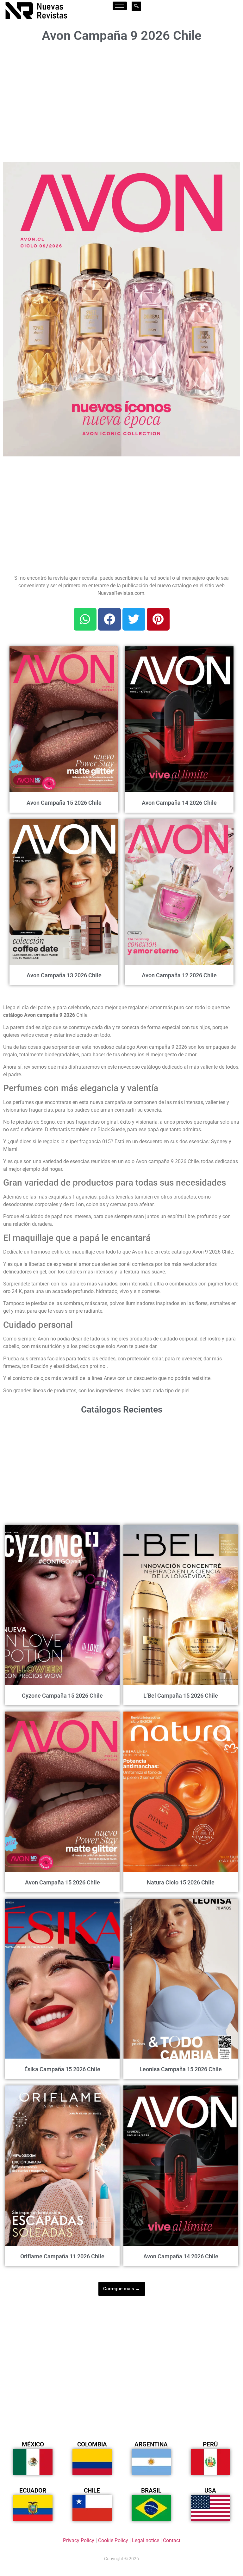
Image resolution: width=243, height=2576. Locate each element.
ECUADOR (33, 2491)
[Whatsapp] (85, 619)
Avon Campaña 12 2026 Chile (179, 975)
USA (210, 2491)
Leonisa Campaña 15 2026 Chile (181, 2069)
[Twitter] (134, 619)
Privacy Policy (79, 2540)
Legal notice (146, 2540)
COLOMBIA (92, 2444)
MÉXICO (33, 2444)
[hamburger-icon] (120, 6)
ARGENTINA (151, 2444)
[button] (231, 170)
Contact (172, 2540)
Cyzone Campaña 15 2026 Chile (62, 1696)
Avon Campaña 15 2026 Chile (64, 803)
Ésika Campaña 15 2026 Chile (62, 2069)
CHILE (92, 2491)
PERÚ (210, 2444)
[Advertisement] (121, 100)
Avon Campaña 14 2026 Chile (179, 803)
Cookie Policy (113, 2540)
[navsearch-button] (136, 6)
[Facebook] (109, 619)
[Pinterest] (158, 619)
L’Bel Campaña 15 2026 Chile (181, 1696)
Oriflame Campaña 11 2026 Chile (62, 2256)
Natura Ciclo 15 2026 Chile (181, 1882)
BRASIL (151, 2491)
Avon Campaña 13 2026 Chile (64, 975)
